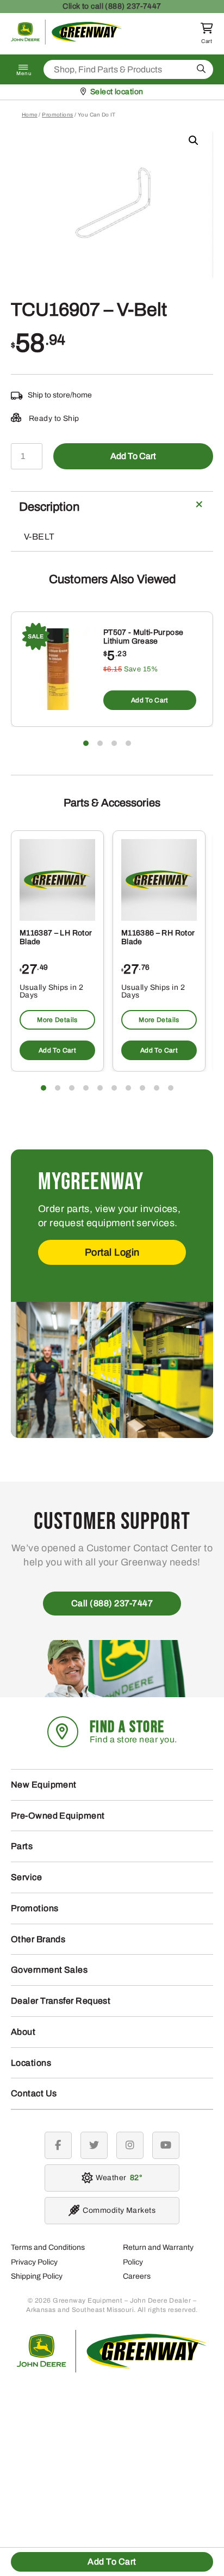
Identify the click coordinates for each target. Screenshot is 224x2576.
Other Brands (38, 1939)
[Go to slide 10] (171, 1088)
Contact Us (34, 2093)
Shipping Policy (37, 2276)
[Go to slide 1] (86, 743)
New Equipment (44, 1785)
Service (26, 1877)
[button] (194, 140)
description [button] (49, 507)
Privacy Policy (34, 2262)
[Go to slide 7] (128, 1088)
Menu (24, 74)
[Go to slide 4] (128, 743)
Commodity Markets (119, 2210)
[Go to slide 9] (157, 1088)
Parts (22, 1846)
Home (30, 115)
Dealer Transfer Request (61, 2001)
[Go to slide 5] (100, 1088)
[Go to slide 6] (114, 1088)
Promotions (58, 115)
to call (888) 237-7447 (112, 6)
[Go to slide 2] (100, 743)
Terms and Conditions (48, 2247)
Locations (31, 2063)
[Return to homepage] (67, 42)
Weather (117, 2178)
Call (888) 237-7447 (112, 1603)
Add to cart (133, 456)
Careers (137, 2276)
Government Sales (49, 1970)
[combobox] (128, 69)
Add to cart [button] (150, 700)
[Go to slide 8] (142, 1088)
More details (57, 1020)
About (23, 2032)
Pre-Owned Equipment (58, 1816)
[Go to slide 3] (114, 743)
